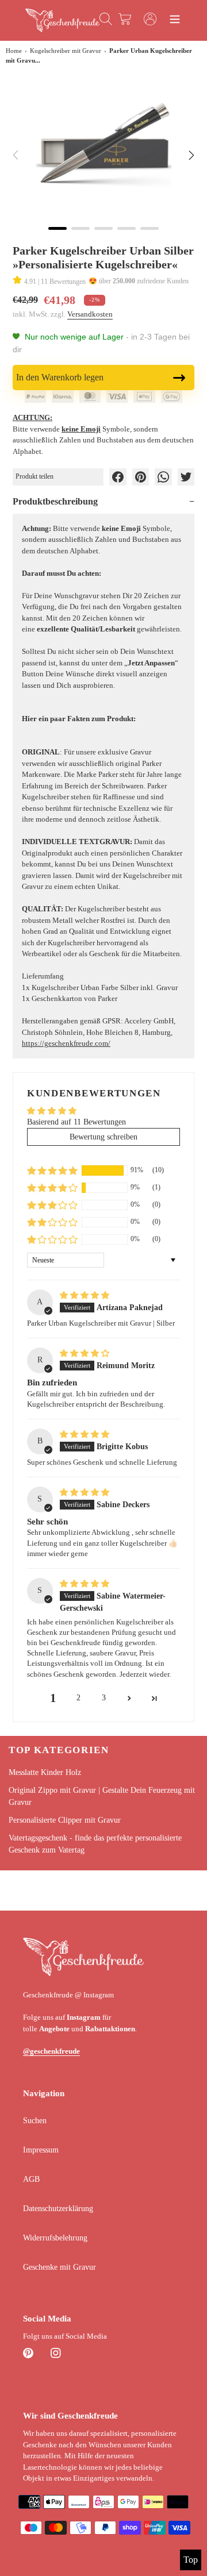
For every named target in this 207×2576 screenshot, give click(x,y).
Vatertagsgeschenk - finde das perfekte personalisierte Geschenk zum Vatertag (95, 1844)
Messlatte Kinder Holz (45, 1772)
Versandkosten (90, 314)
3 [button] (104, 1698)
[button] (52, 1170)
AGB (31, 2179)
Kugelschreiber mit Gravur (66, 51)
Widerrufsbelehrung (55, 2238)
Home (14, 51)
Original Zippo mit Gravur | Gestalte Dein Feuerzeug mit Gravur (102, 1796)
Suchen (35, 2121)
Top (191, 2560)
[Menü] (175, 21)
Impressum (41, 2150)
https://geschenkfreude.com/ (66, 1043)
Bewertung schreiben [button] (103, 1137)
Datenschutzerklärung (58, 2209)
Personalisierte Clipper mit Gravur (65, 1820)
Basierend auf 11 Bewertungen (76, 1122)
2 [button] (78, 1698)
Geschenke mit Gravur (60, 2267)
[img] (85, 1295)
